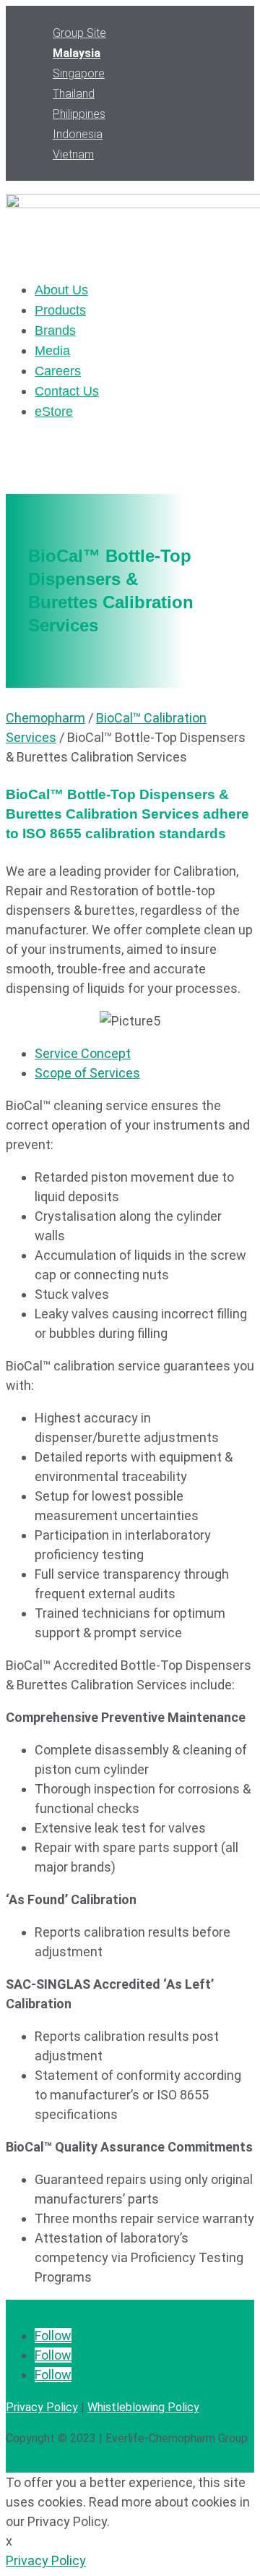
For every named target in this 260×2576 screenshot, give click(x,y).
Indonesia (78, 134)
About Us (61, 290)
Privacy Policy (42, 2407)
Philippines (79, 114)
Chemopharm (45, 718)
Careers (58, 371)
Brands (55, 330)
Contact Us (67, 391)
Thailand (74, 94)
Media (52, 351)
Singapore (79, 73)
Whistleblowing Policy (143, 2407)
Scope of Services (87, 1073)
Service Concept (83, 1053)
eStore (54, 411)
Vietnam (73, 154)
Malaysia (77, 53)
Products (60, 310)
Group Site (79, 33)
